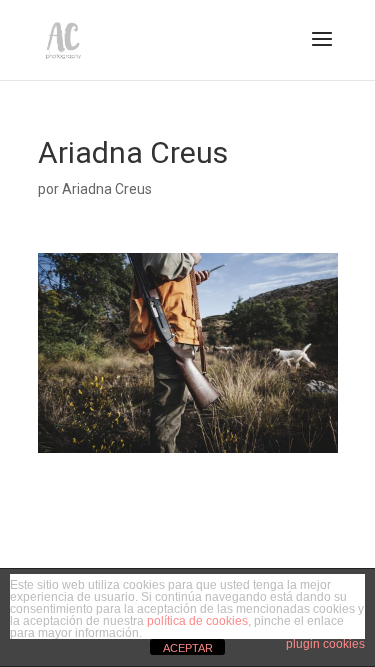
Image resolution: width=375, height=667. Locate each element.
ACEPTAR (188, 648)
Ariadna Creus (107, 189)
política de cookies (197, 621)
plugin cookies (325, 644)
